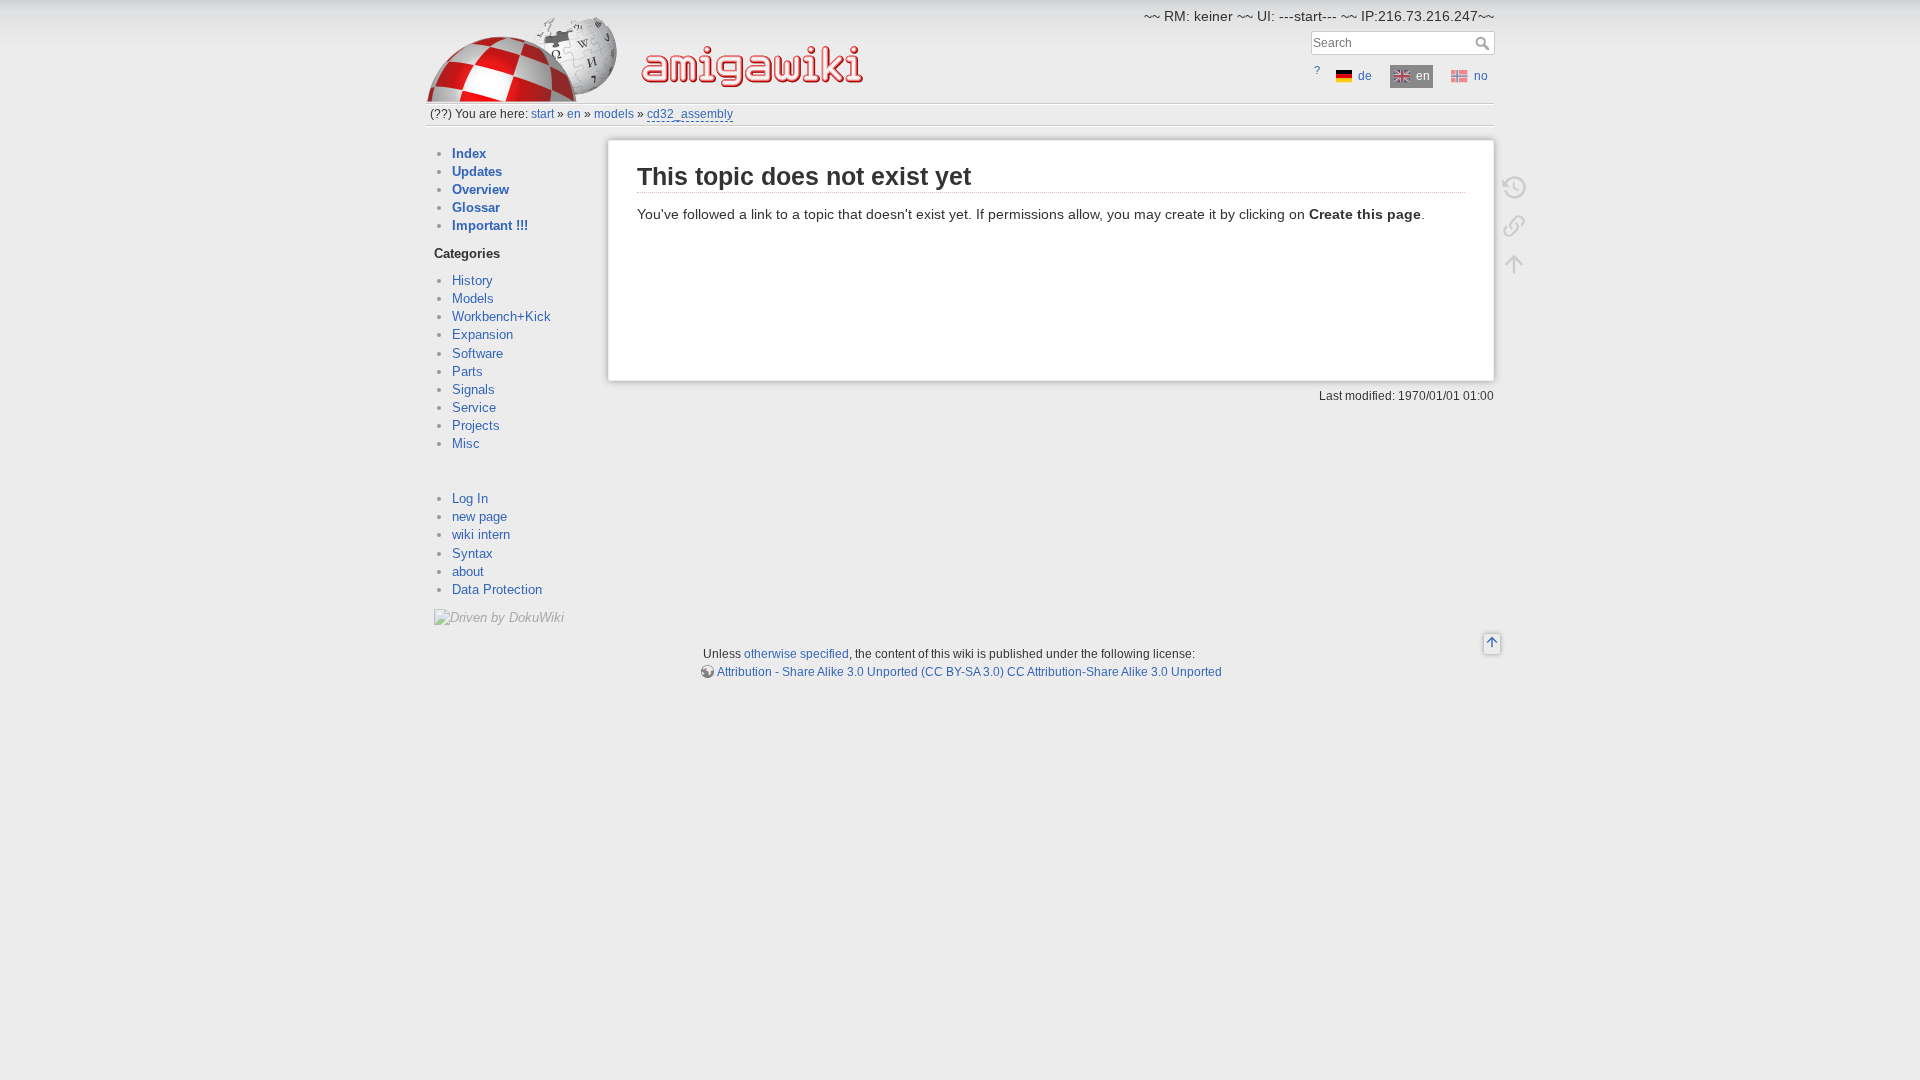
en (574, 114)
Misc (466, 443)
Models (473, 298)
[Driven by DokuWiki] (499, 616)
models (614, 114)
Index (469, 153)
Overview (480, 189)
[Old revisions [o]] (1514, 188)
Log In (470, 498)
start (542, 114)
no (1481, 76)
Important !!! (490, 225)
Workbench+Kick (501, 316)
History (472, 280)
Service (474, 407)
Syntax (472, 553)
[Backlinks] (1514, 226)
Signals (473, 389)
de (1365, 76)
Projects (476, 425)
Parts (467, 371)
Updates (477, 171)
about (468, 571)
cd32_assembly (690, 114)
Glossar (476, 207)
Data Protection (497, 589)
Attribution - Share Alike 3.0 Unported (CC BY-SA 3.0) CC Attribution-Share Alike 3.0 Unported (969, 672)
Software (477, 353)
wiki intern (481, 534)
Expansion (482, 334)
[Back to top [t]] (1514, 264)
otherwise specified (796, 654)
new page (479, 516)
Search (1484, 43)
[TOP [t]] (1492, 645)
